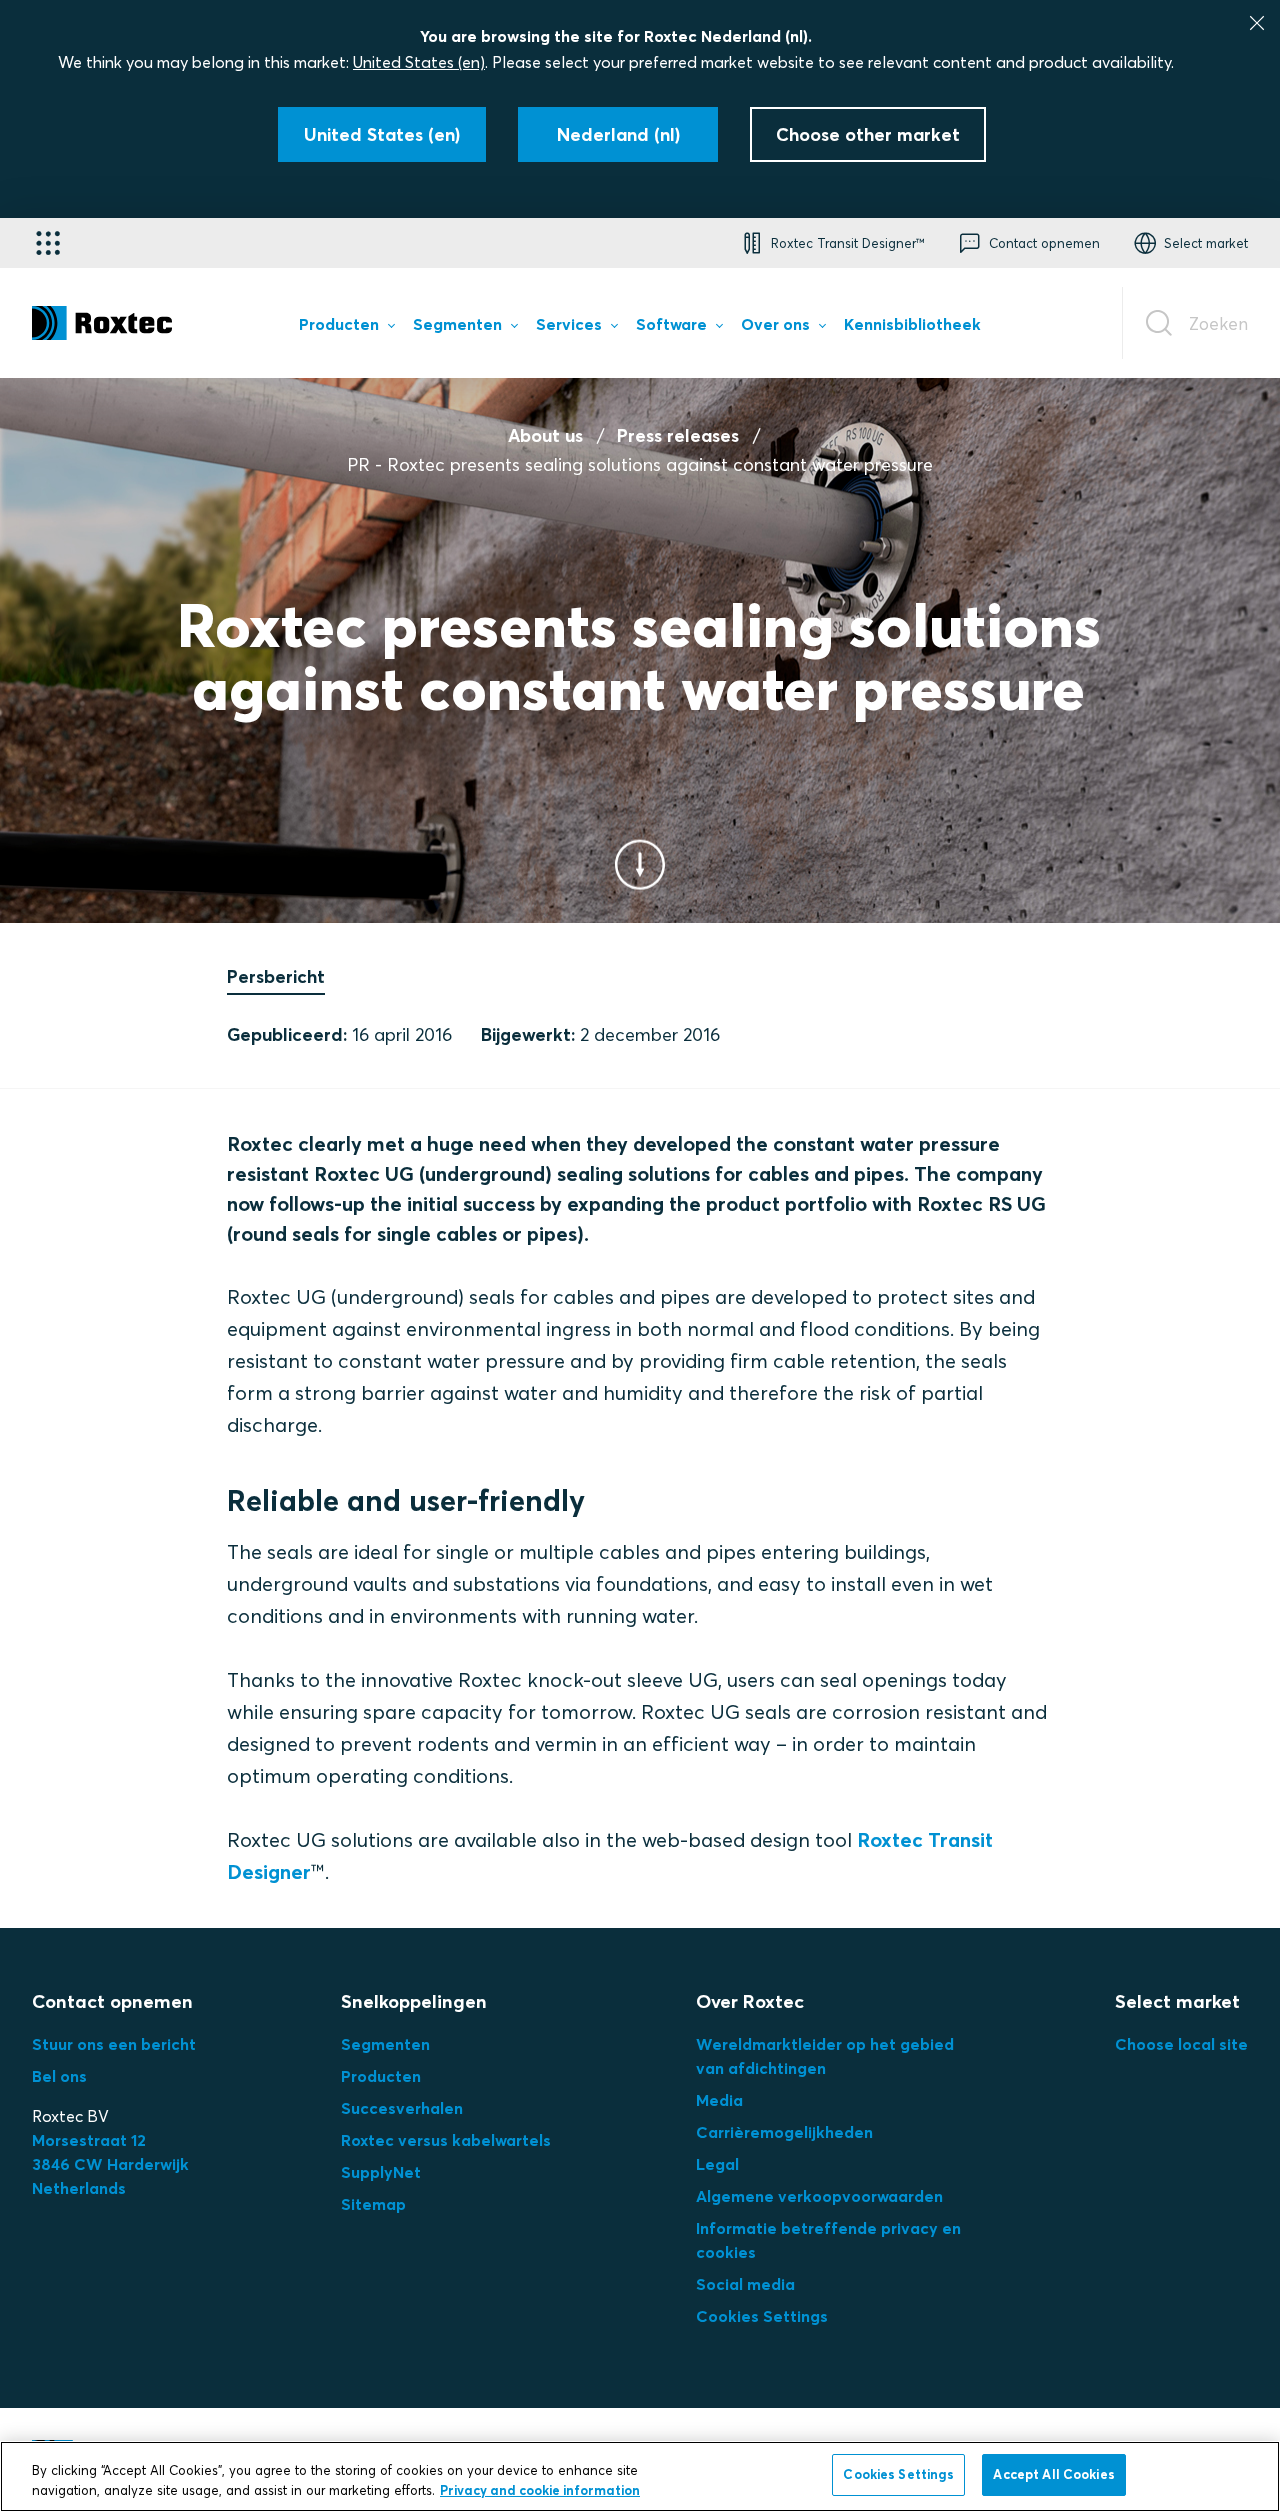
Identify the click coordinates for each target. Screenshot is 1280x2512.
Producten (381, 2076)
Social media (745, 2284)
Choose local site (1181, 2044)
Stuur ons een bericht (114, 2044)
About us (545, 435)
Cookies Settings (762, 2316)
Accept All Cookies (1053, 2474)
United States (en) (419, 62)
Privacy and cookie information (540, 2490)
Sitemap (373, 2204)
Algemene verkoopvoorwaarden (819, 2196)
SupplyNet (381, 2172)
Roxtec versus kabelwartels (446, 2140)
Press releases (678, 435)
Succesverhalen (402, 2108)
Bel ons (59, 2076)
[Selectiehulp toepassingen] (48, 243)
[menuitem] (346, 328)
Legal (717, 2164)
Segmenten (385, 2044)
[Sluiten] (1257, 23)
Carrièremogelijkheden (784, 2132)
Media (719, 2100)
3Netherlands (110, 2164)
